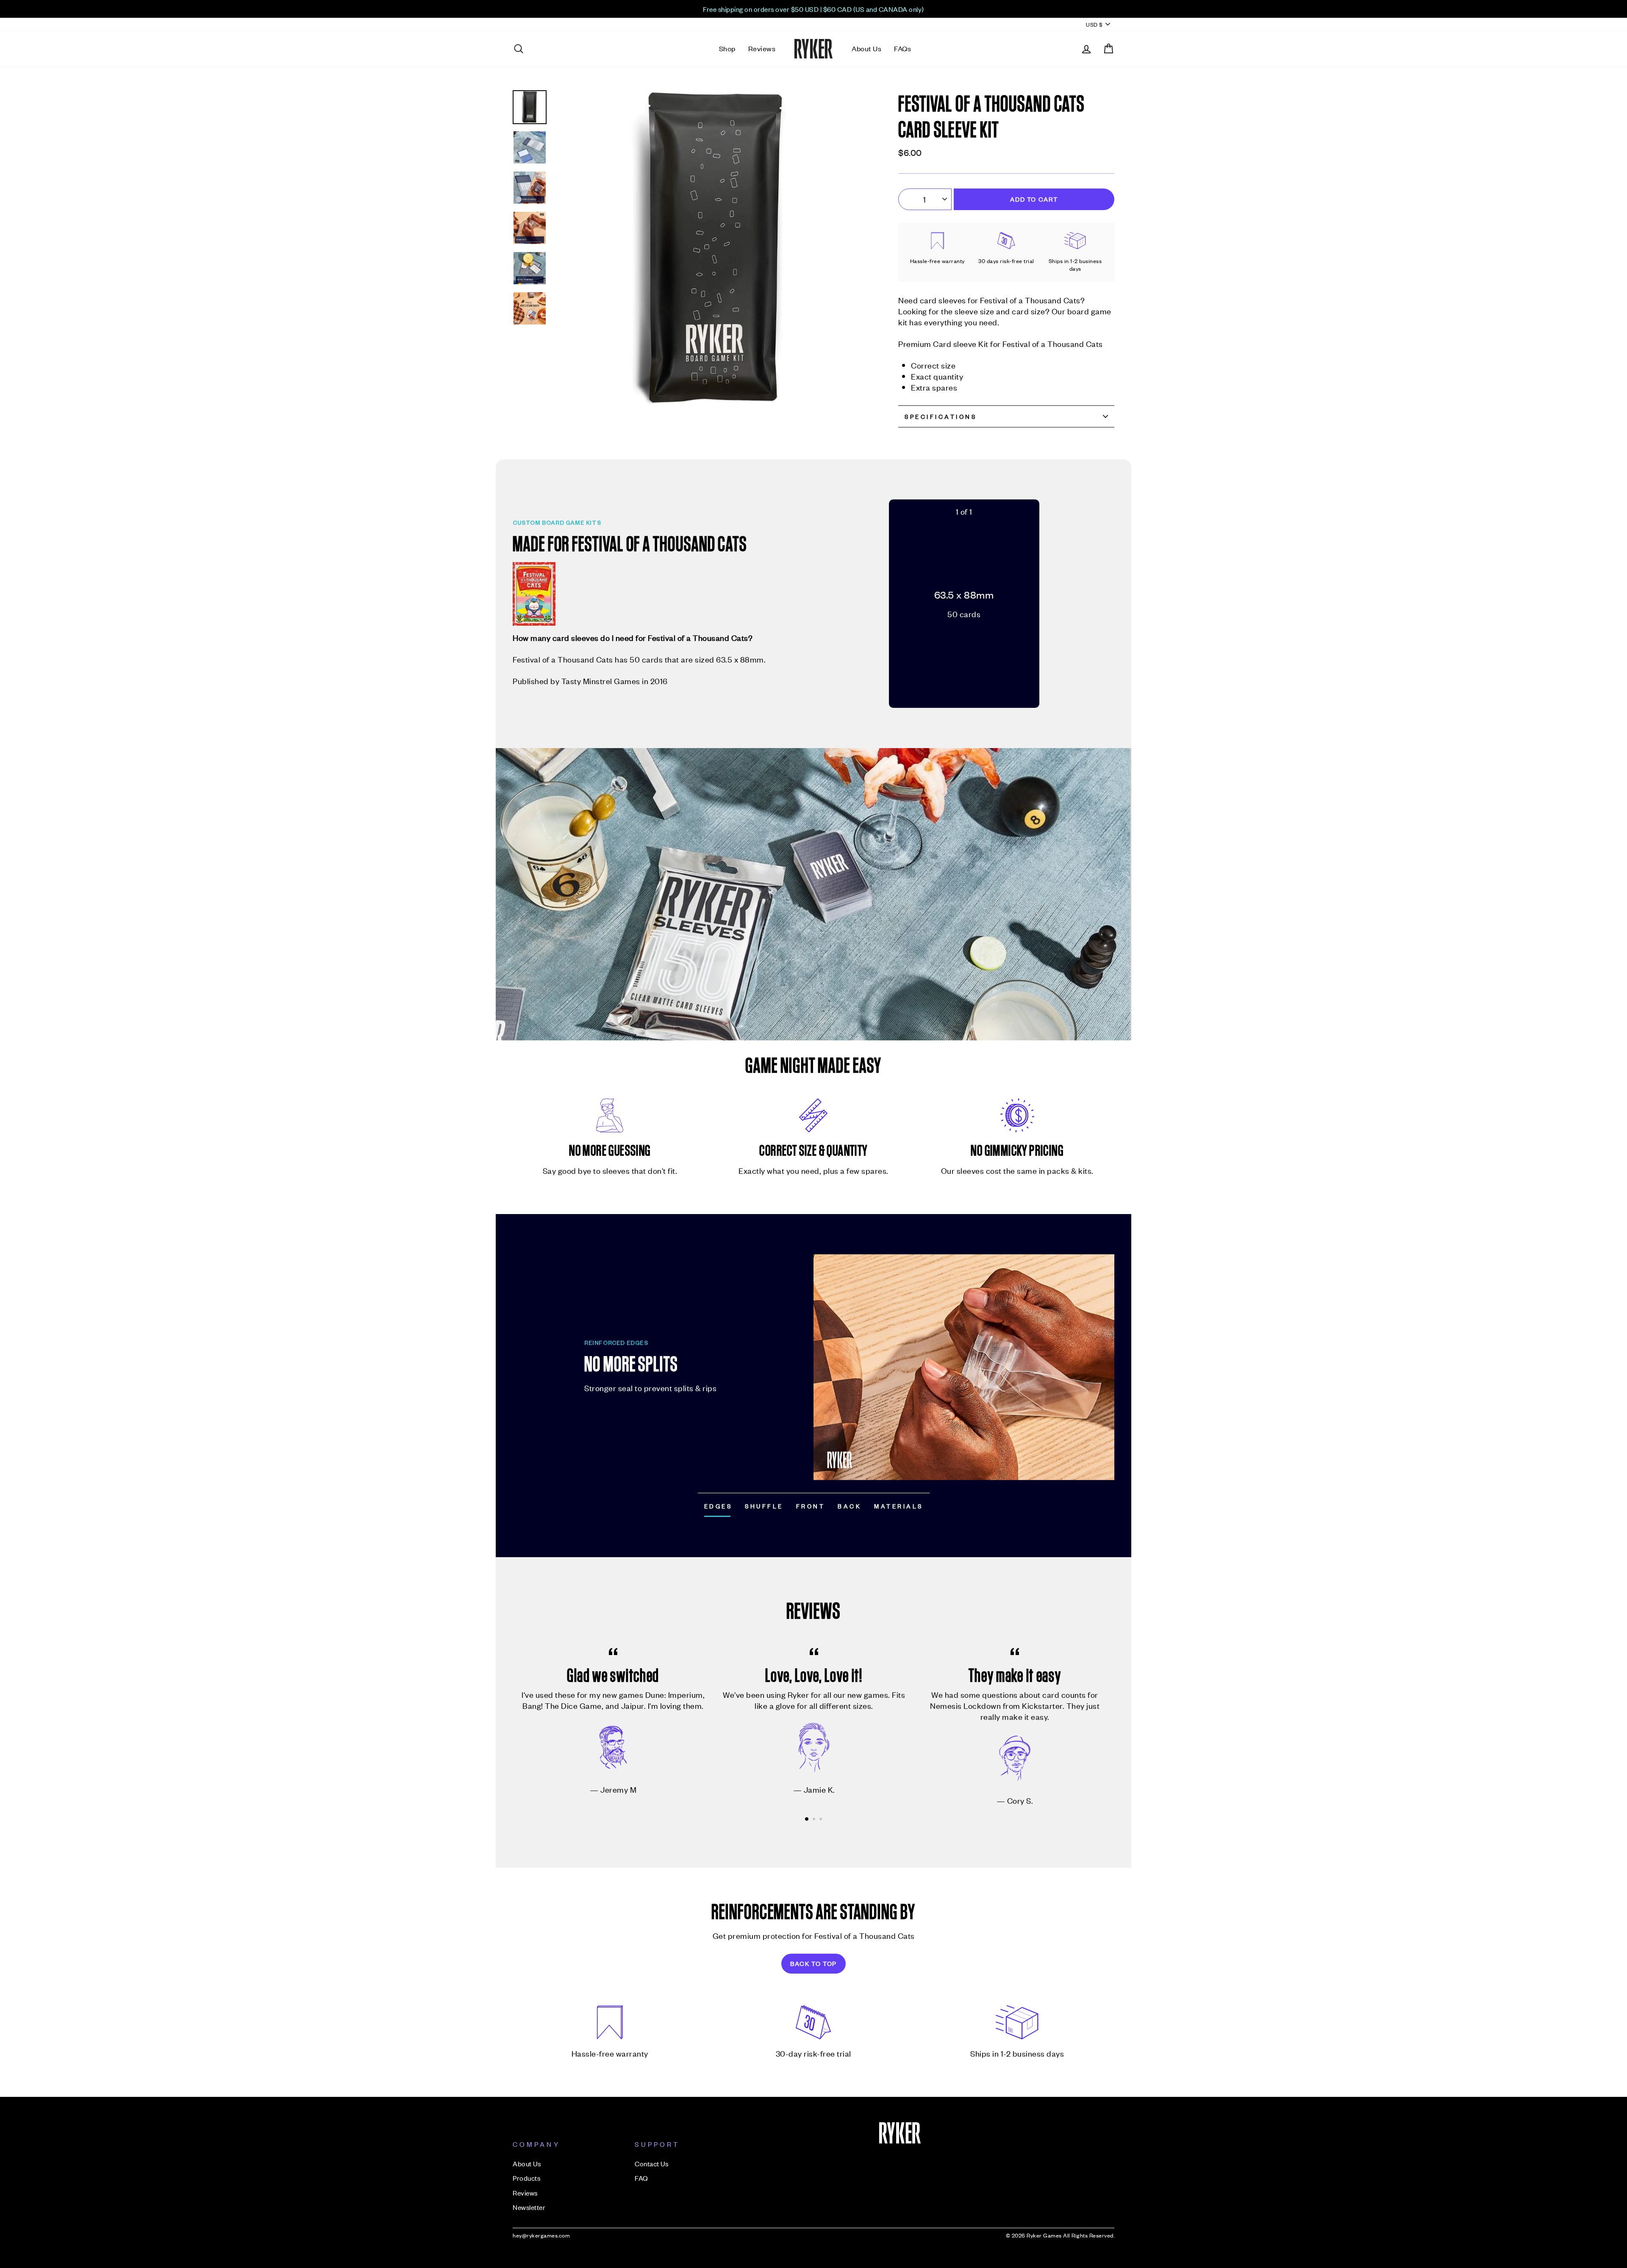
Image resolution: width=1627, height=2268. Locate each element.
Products (526, 2178)
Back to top (813, 1963)
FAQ (641, 2178)
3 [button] (822, 1820)
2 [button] (815, 1820)
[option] (813, 9)
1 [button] (807, 1819)
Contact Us (651, 2163)
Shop (727, 48)
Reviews (762, 48)
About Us (866, 48)
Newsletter (529, 2207)
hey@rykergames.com (541, 2235)
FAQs (902, 48)
